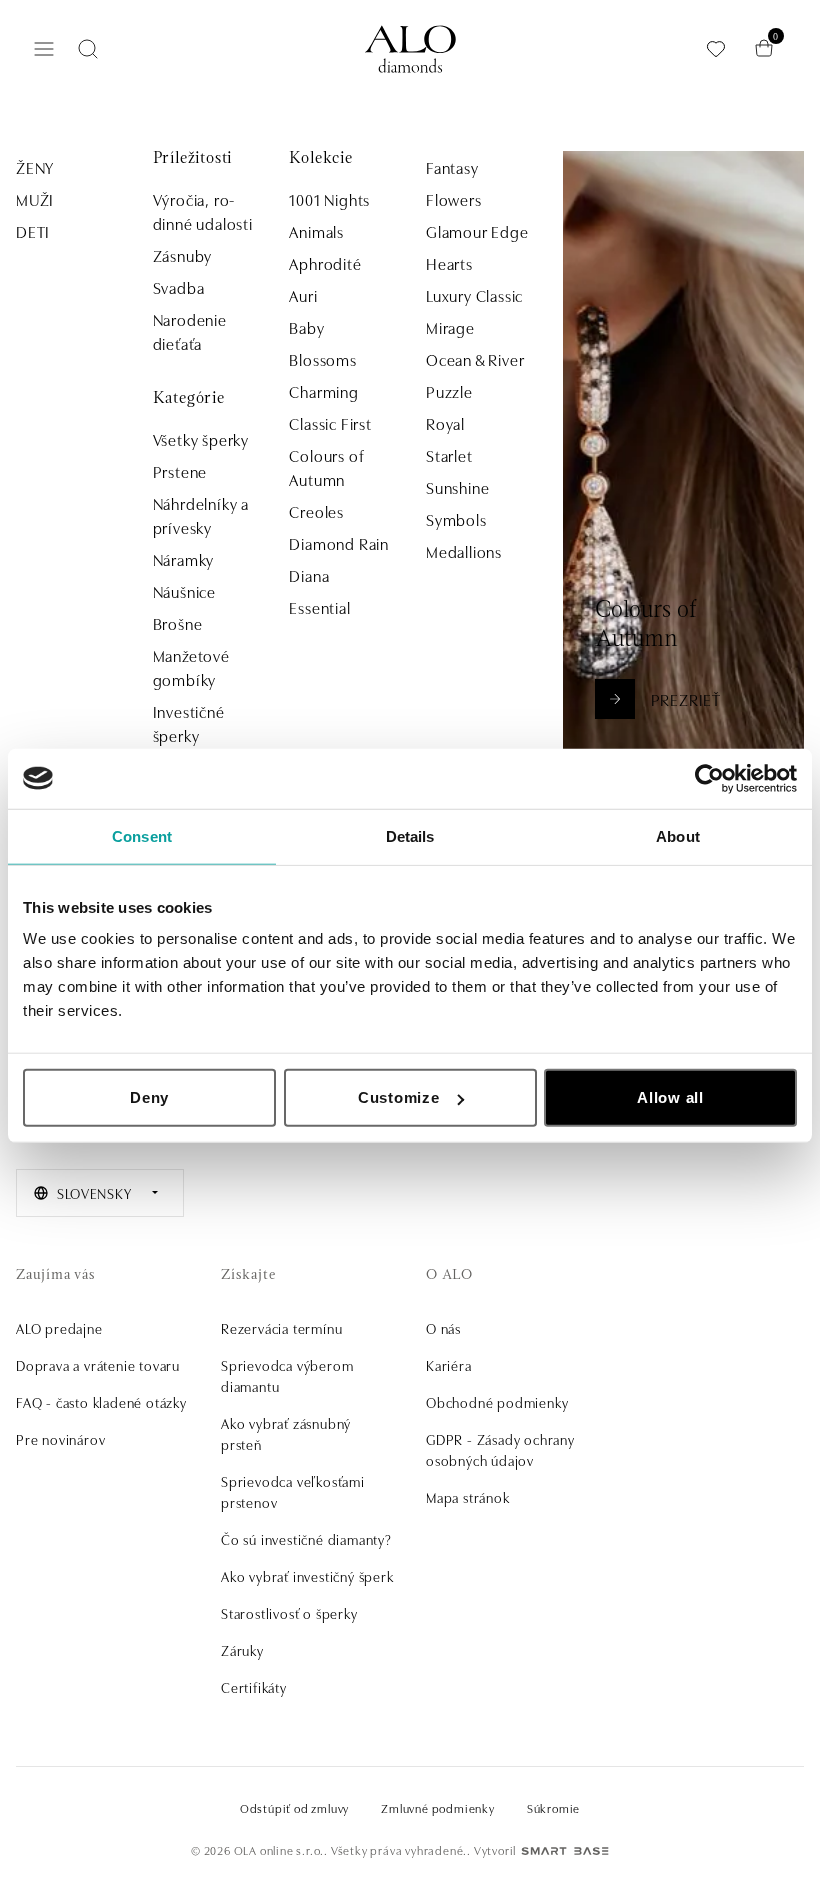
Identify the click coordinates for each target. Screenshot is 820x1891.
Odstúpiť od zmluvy (294, 1807)
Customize (399, 1097)
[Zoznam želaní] (716, 48)
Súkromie (553, 1807)
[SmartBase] (565, 1851)
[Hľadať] (88, 49)
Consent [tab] (142, 835)
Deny (149, 1097)
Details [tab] (410, 835)
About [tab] (678, 835)
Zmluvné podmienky (438, 1807)
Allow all (670, 1097)
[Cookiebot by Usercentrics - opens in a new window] (709, 778)
